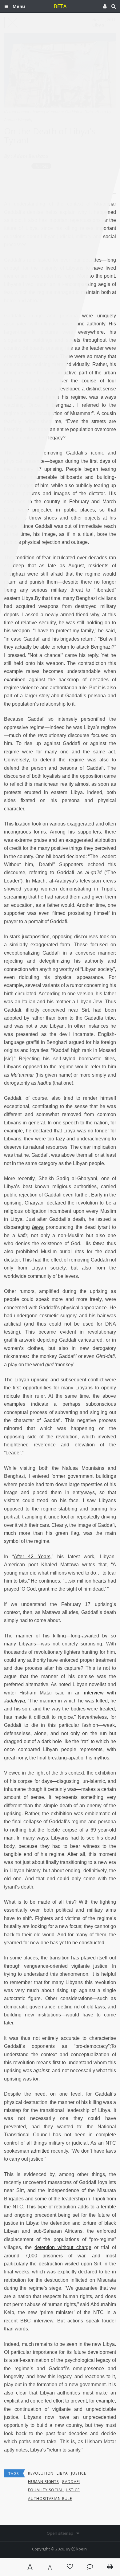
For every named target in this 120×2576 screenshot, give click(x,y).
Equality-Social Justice (54, 2490)
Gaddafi (71, 2482)
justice (79, 2473)
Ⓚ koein (79, 2549)
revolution (41, 2473)
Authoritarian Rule (50, 2499)
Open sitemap (60, 2533)
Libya (62, 2473)
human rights (44, 2482)
